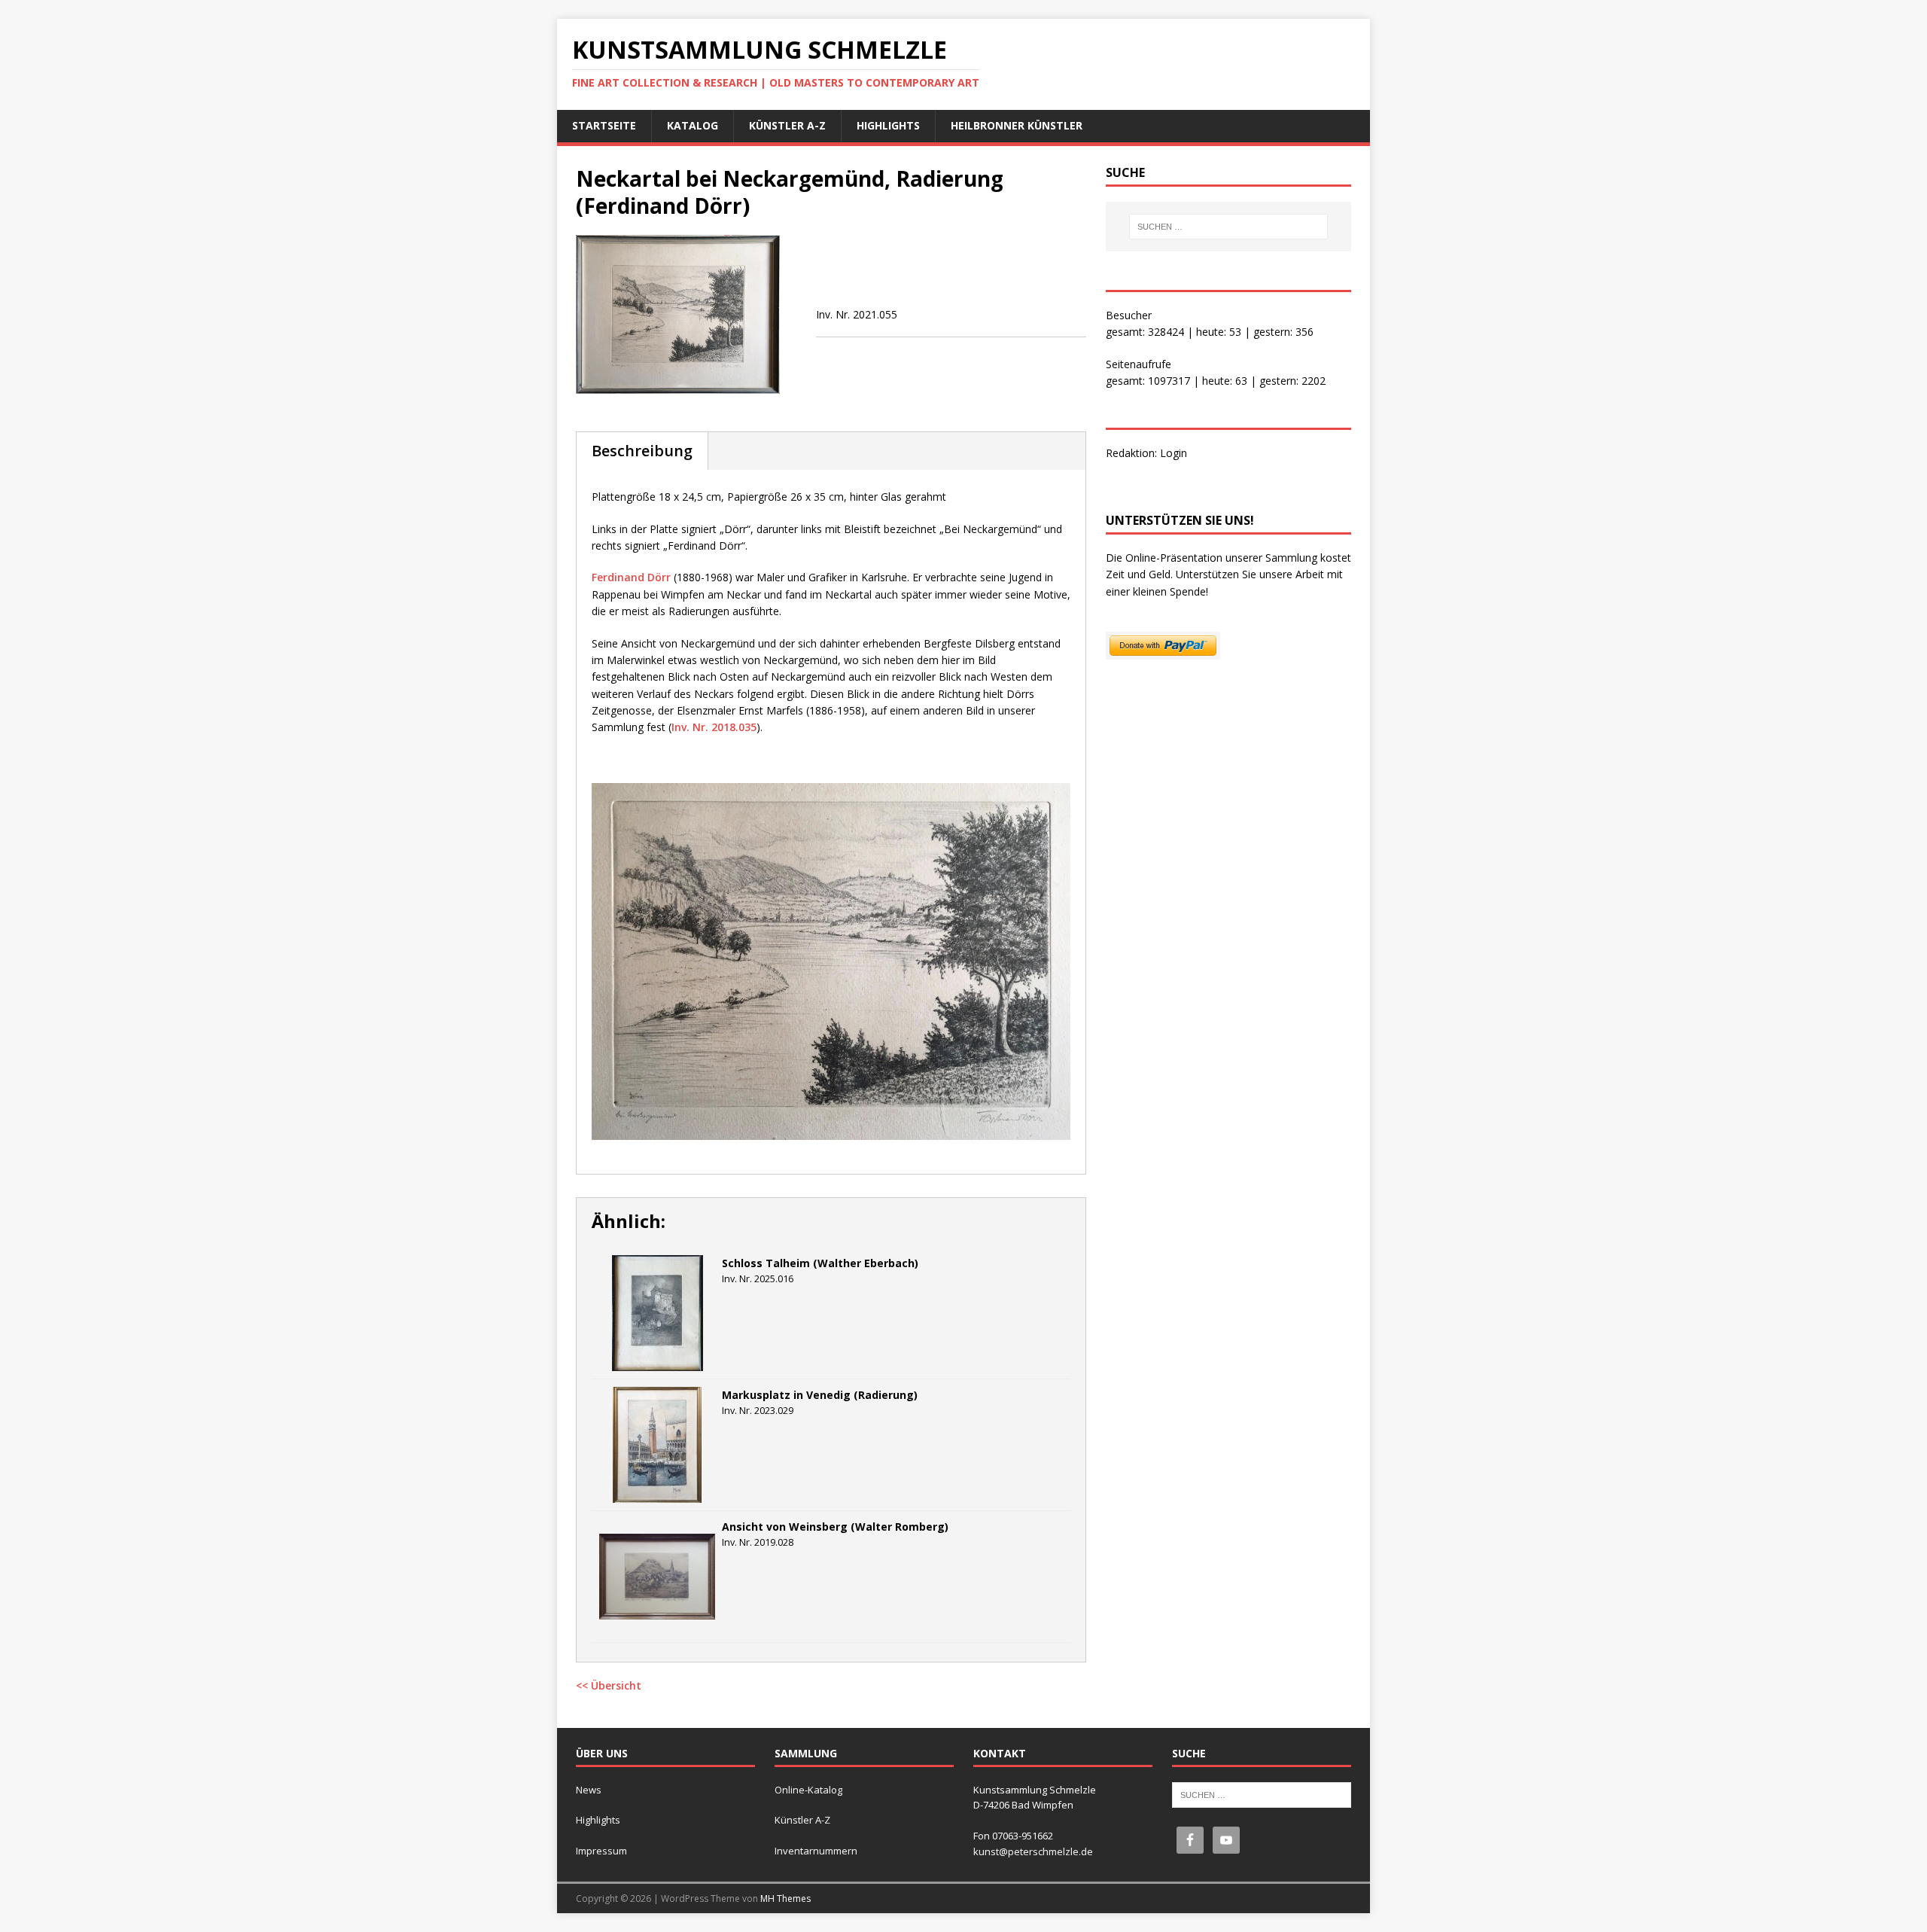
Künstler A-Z (787, 125)
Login (1174, 453)
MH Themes (785, 1898)
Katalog (693, 125)
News (589, 1790)
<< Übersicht (609, 1685)
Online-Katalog (808, 1790)
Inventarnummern (816, 1851)
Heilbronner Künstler (1017, 125)
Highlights (888, 125)
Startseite (604, 125)
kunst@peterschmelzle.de (1033, 1851)
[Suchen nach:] (1228, 227)
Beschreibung (642, 451)
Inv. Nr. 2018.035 (714, 727)
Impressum (601, 1851)
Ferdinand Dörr (631, 577)
